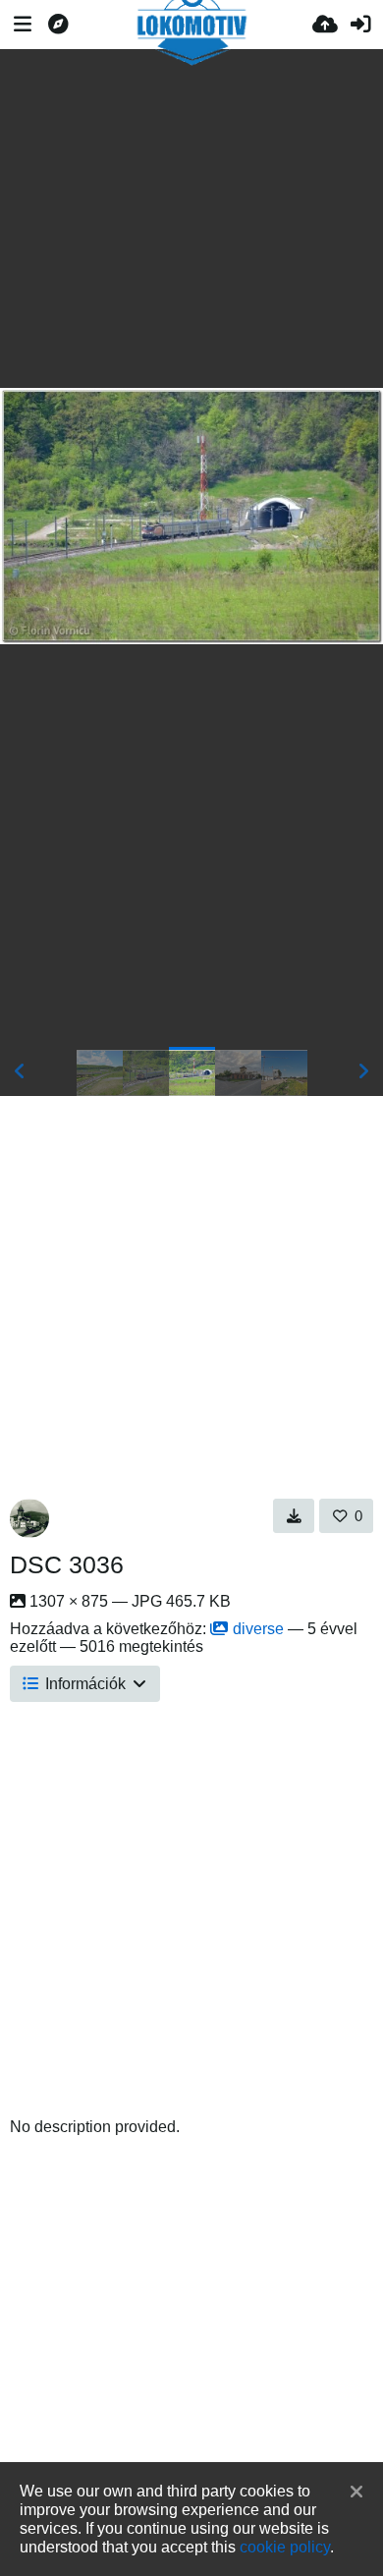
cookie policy (285, 2547)
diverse (258, 1629)
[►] (363, 1071)
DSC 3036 (67, 1564)
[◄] (20, 1071)
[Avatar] (29, 1518)
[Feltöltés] (325, 25)
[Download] (294, 1515)
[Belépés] (360, 25)
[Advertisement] (191, 219)
